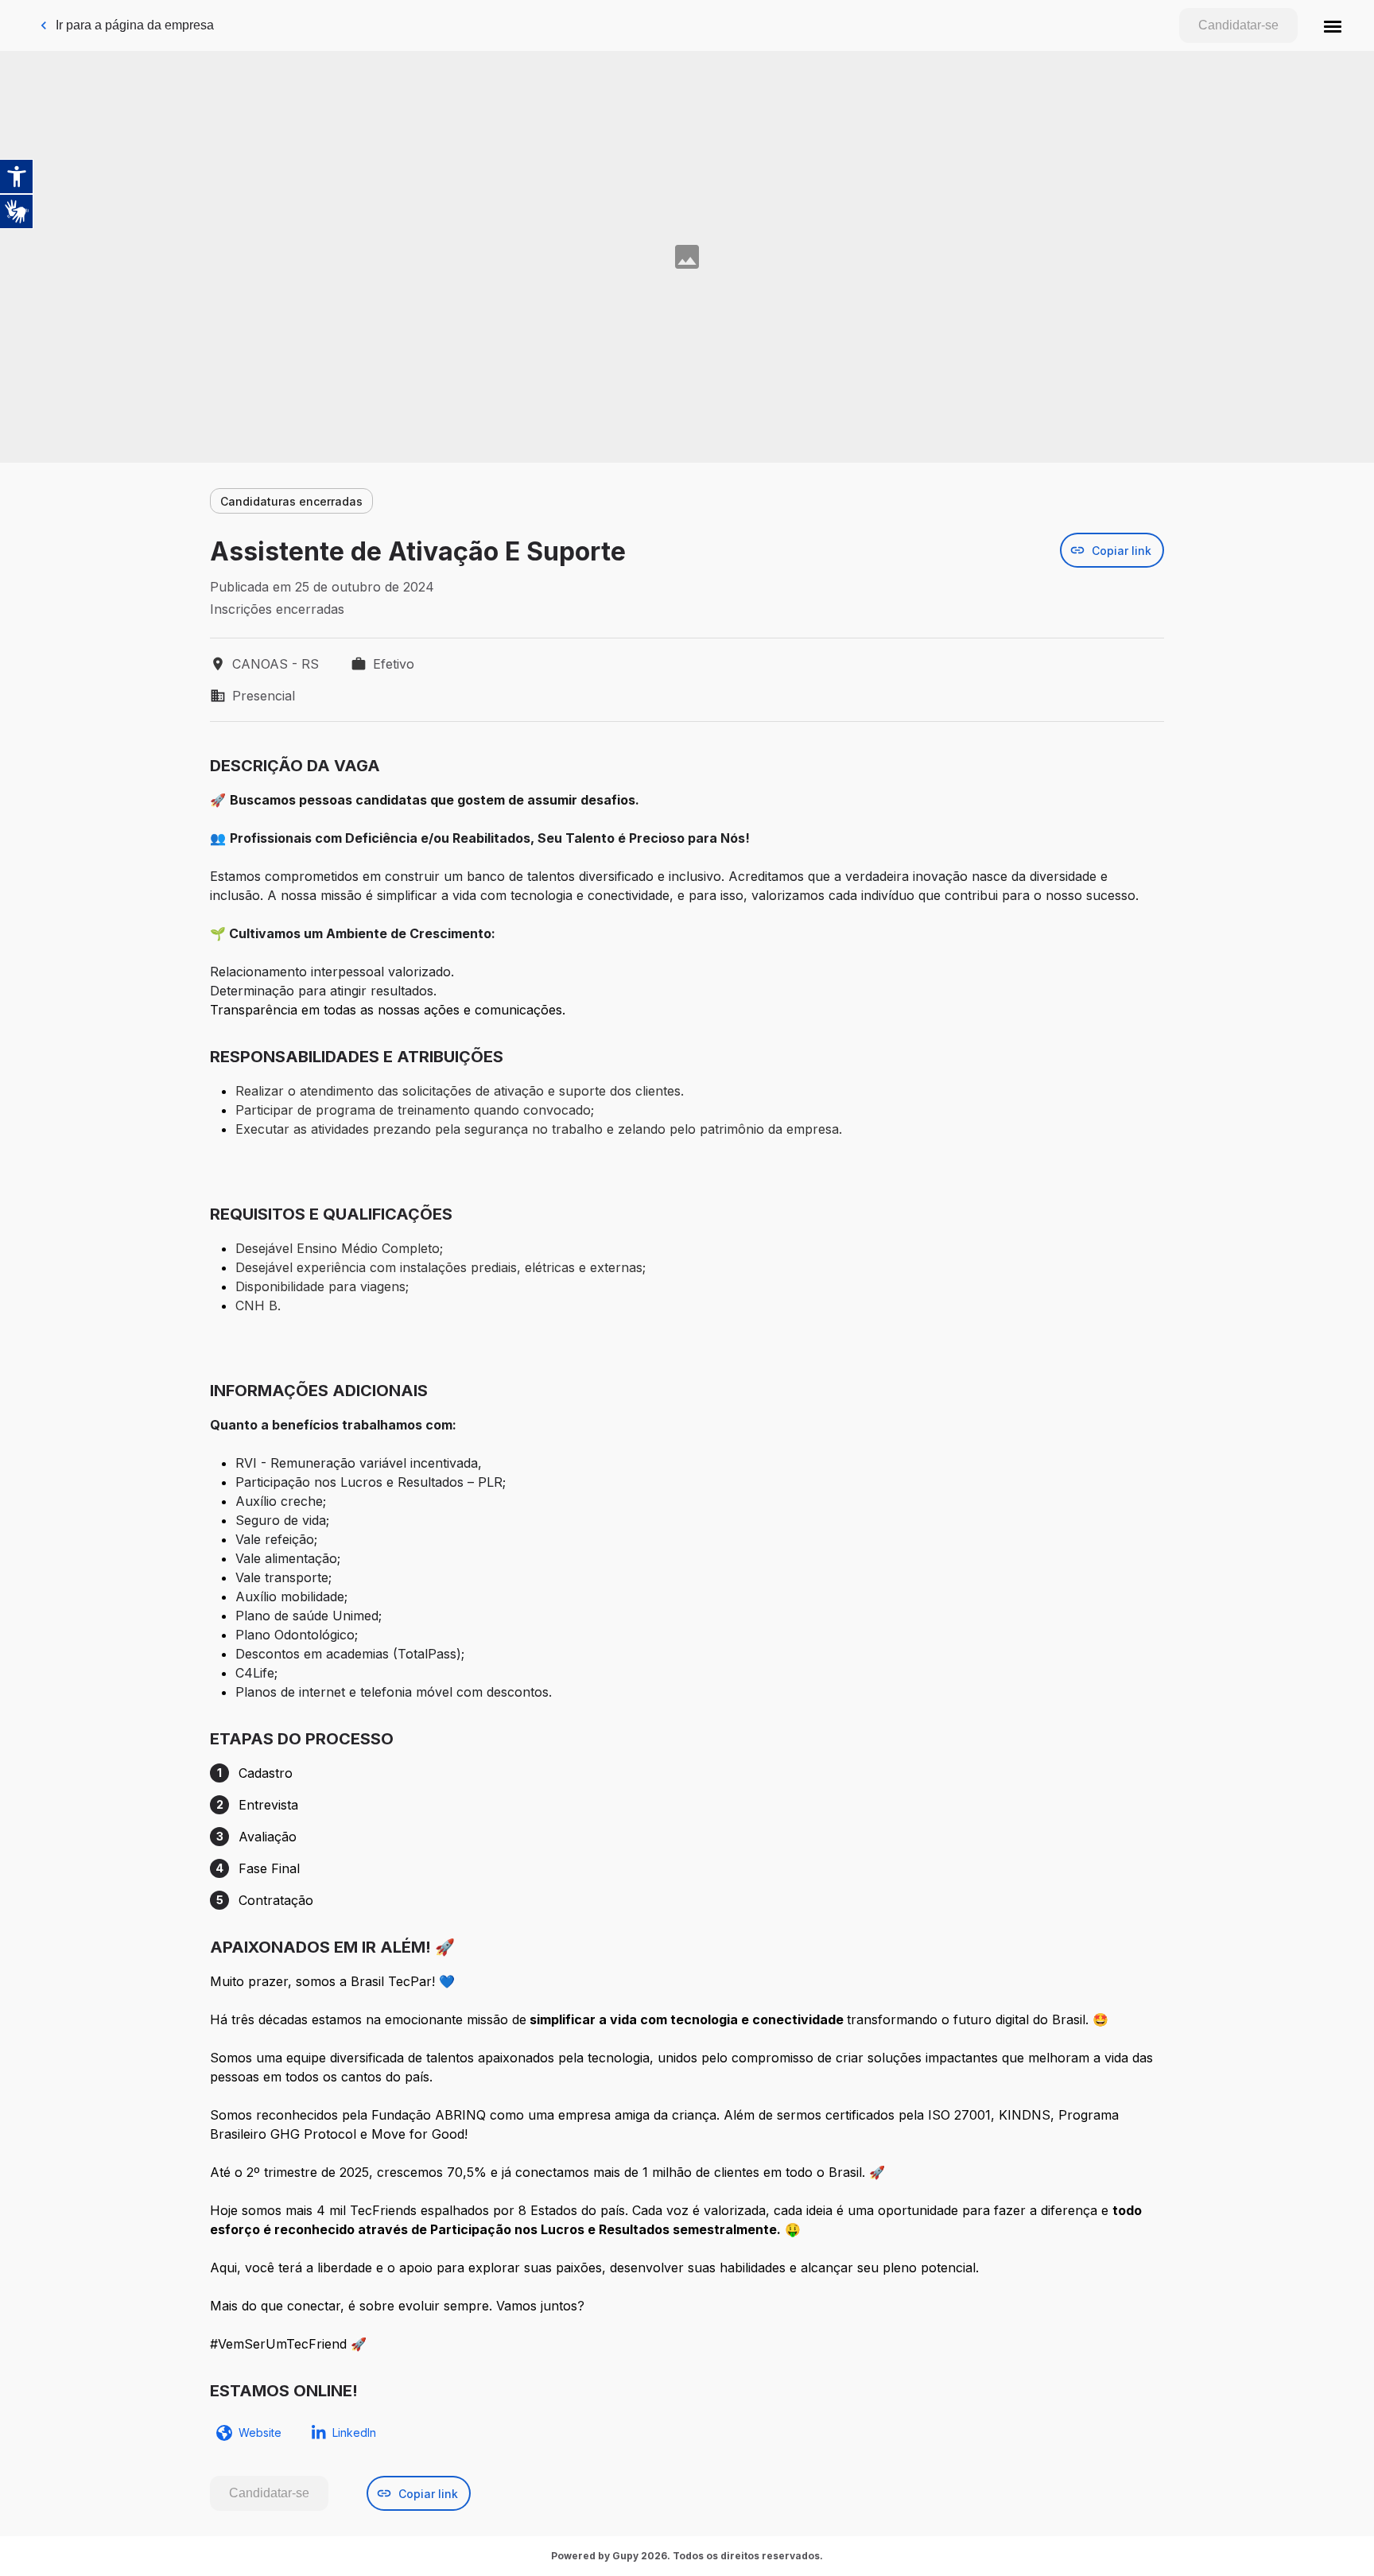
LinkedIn (354, 2432)
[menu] (1333, 25)
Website (260, 2432)
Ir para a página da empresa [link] (135, 25)
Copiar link (1122, 551)
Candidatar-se (1238, 25)
